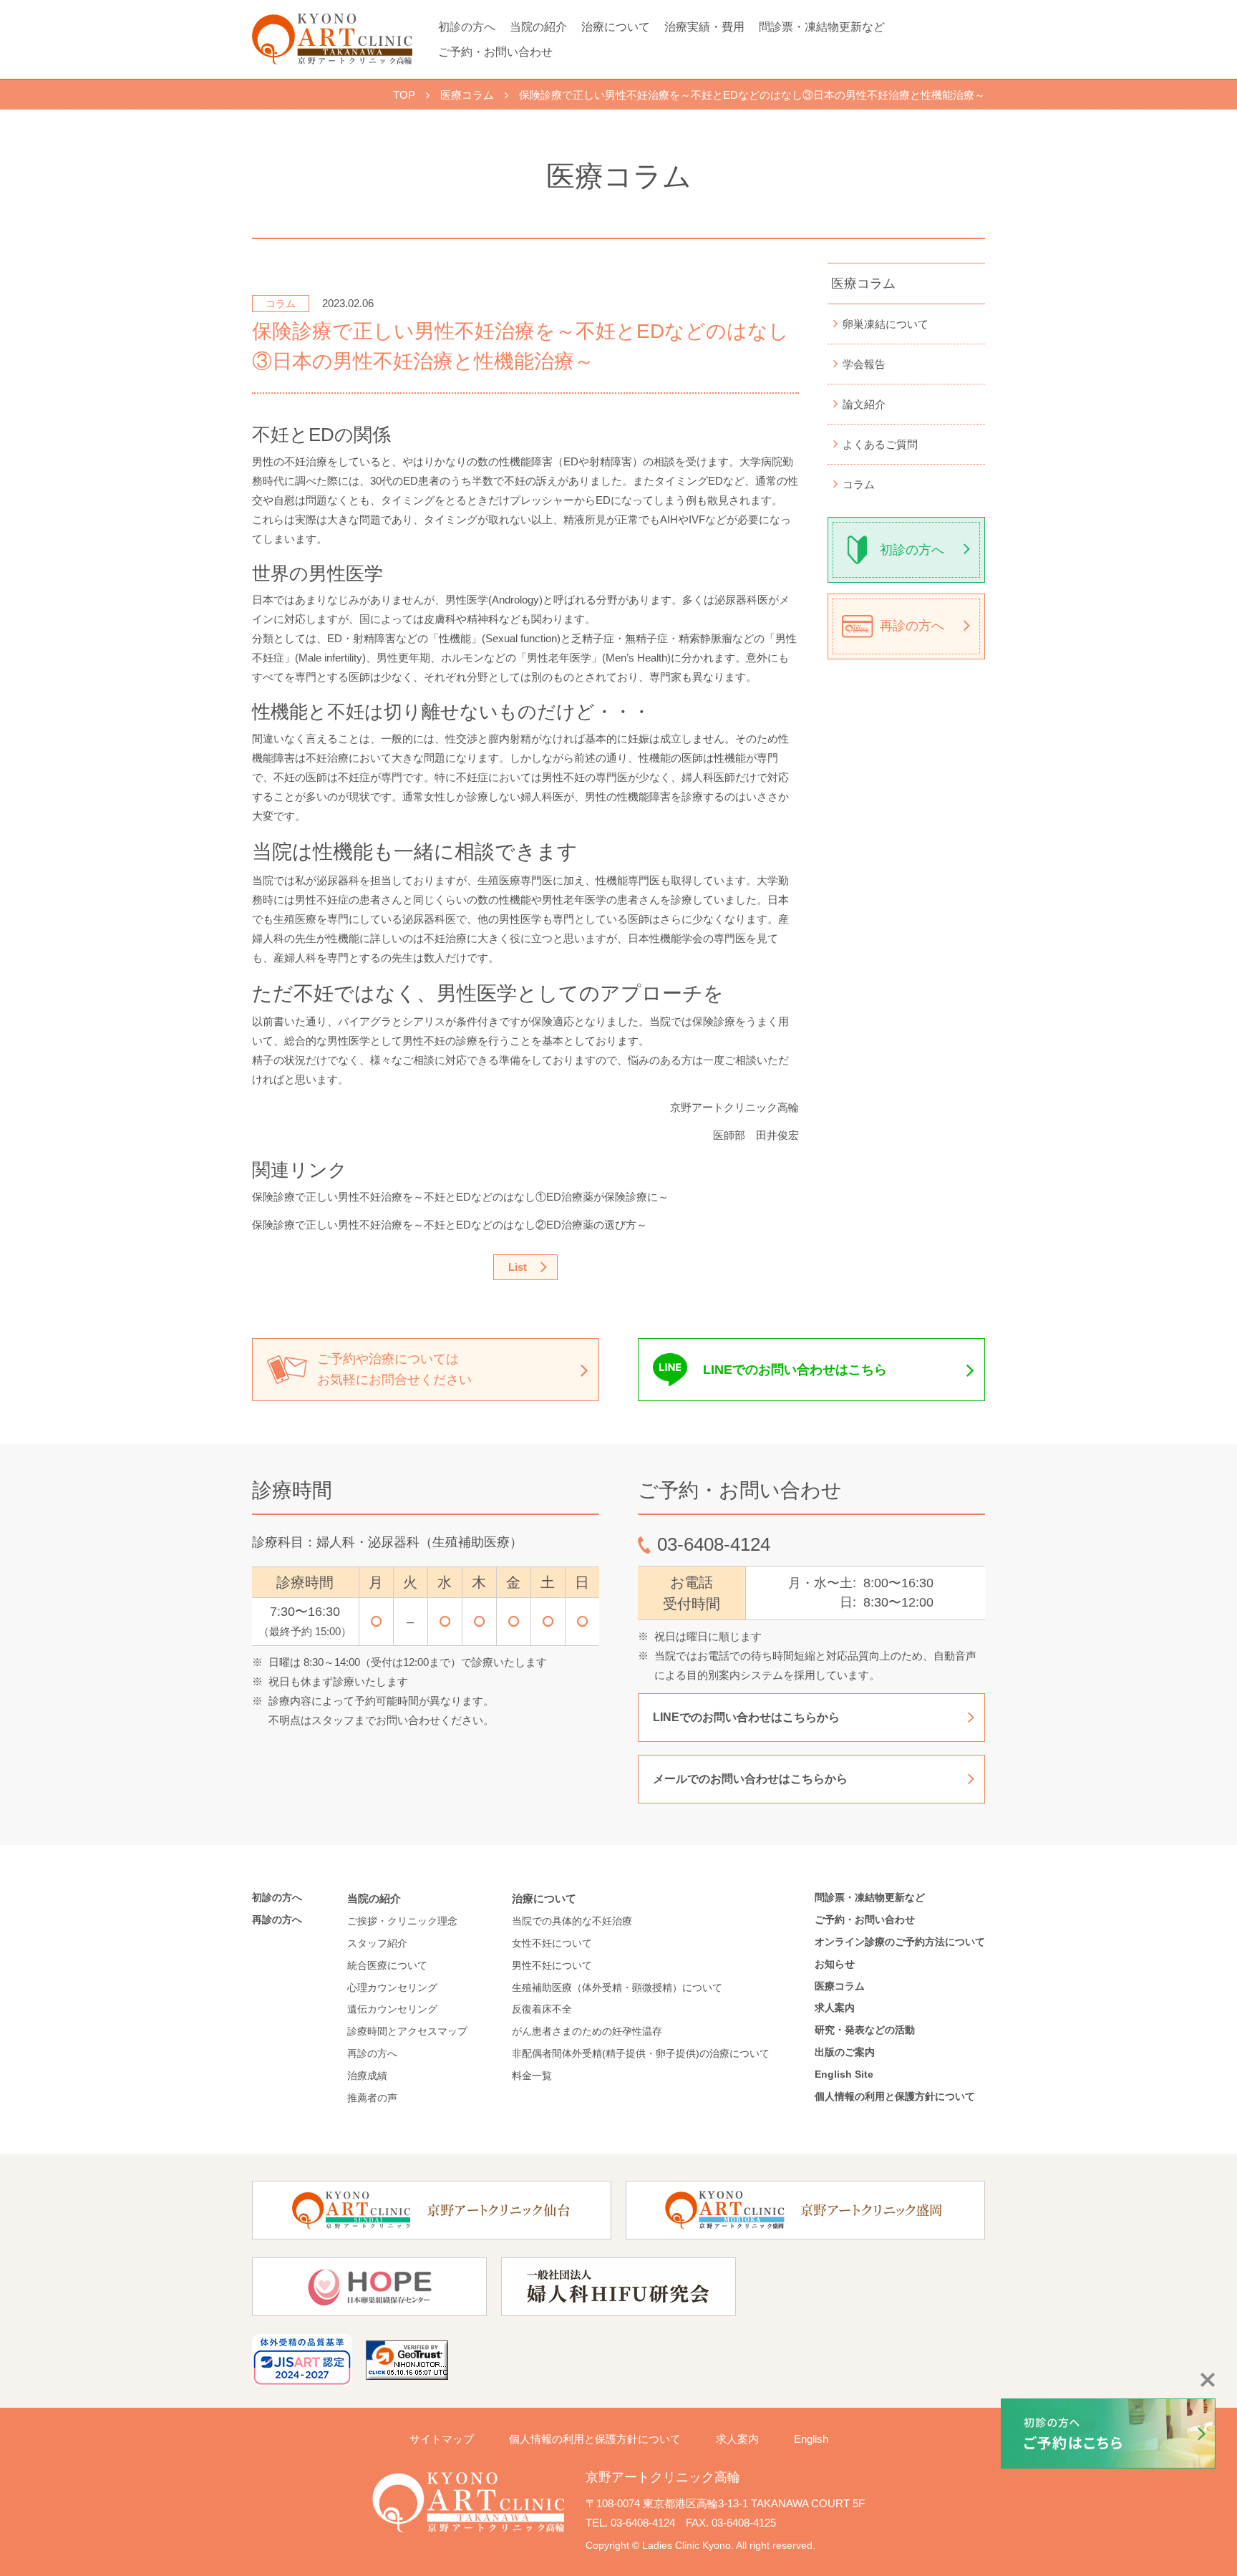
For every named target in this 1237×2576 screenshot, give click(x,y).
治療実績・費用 (704, 27)
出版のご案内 (850, 2052)
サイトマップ (442, 2439)
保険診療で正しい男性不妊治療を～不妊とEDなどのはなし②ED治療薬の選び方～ (450, 1225)
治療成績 (367, 2076)
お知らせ (835, 1964)
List (518, 1267)
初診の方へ (467, 27)
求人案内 (835, 2008)
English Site (844, 2074)
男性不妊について (552, 1965)
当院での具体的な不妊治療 (572, 1921)
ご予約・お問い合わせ (495, 52)
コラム (859, 484)
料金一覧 (532, 2076)
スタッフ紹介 (377, 1943)
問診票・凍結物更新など (822, 27)
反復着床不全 (542, 2009)
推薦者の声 (372, 2098)
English (811, 2439)
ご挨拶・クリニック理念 (402, 1921)
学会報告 (864, 364)
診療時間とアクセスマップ (407, 2031)
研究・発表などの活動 (865, 2030)
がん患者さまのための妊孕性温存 (587, 2031)
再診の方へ (912, 626)
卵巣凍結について (886, 324)
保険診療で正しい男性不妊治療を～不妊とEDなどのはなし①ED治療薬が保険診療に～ (460, 1197)
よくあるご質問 (880, 444)
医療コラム (863, 284)
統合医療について (387, 1965)
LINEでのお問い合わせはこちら (795, 1370)
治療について (616, 27)
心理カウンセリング (392, 1987)
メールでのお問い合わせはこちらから (750, 1779)
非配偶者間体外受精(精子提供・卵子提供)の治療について (641, 2053)
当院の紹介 (538, 27)
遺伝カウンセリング (392, 2009)
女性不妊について (552, 1943)
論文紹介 (864, 404)
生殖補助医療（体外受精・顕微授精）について (617, 1987)
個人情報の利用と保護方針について (895, 2096)
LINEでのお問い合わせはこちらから (746, 1717)
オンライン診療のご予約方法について (900, 1942)
